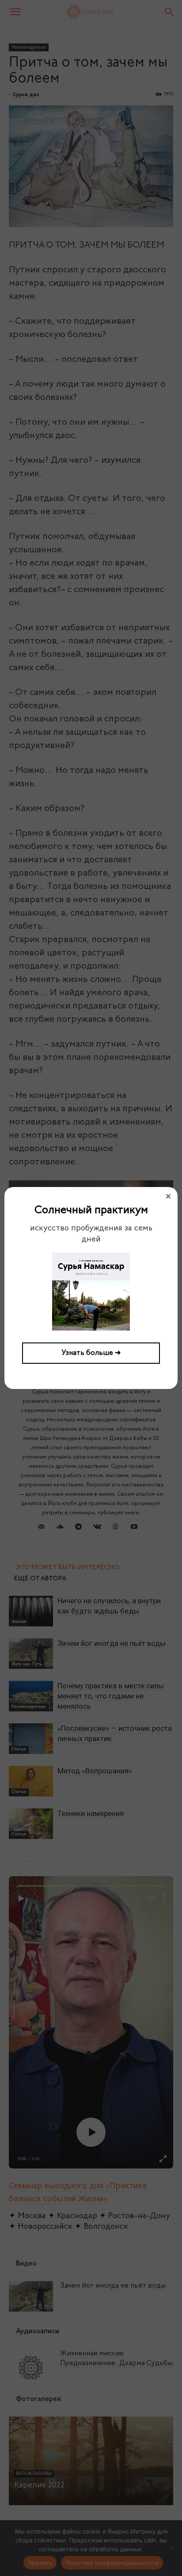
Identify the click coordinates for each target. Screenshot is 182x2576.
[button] (168, 1196)
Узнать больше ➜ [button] (91, 1353)
